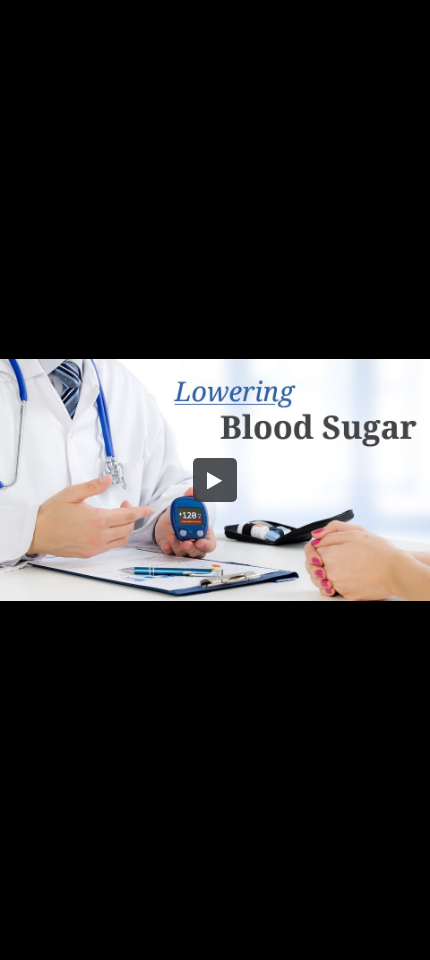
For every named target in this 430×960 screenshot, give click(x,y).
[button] (215, 480)
